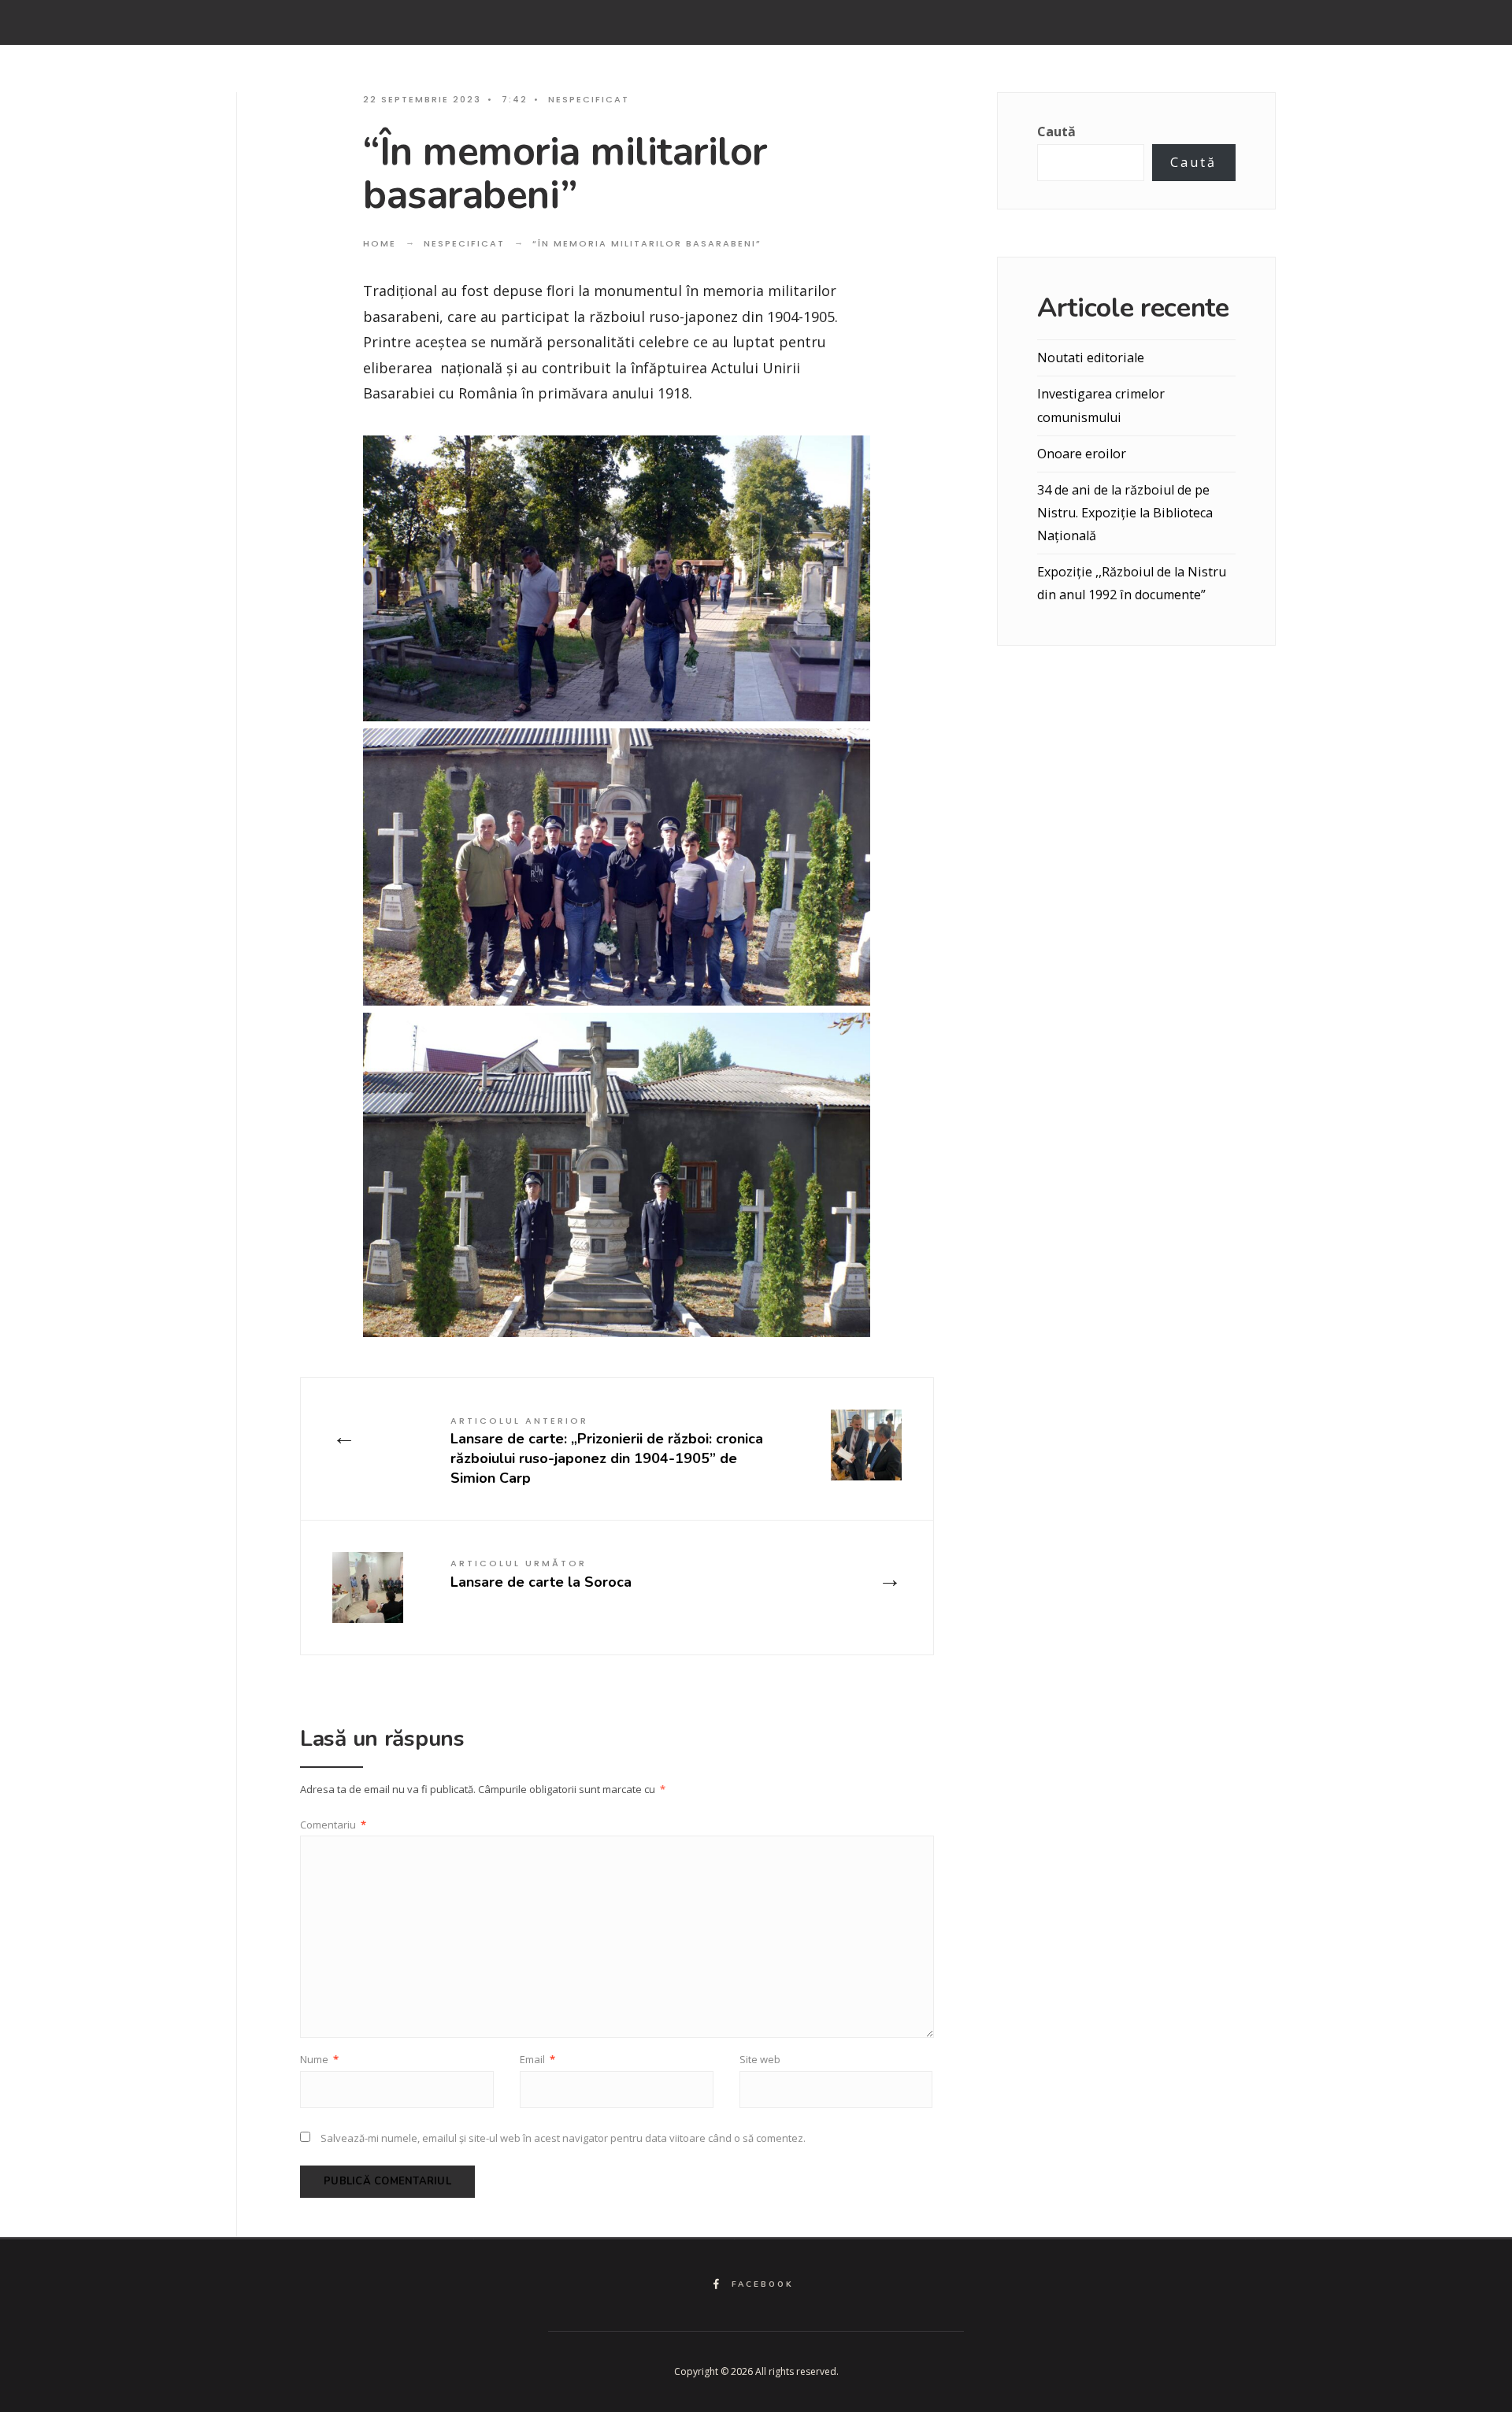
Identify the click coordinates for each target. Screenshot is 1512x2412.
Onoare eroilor (1082, 454)
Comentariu (333, 1825)
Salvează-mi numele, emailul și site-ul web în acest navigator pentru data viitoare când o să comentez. (563, 2138)
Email (537, 2059)
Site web (760, 2059)
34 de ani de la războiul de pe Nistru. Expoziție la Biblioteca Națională (1125, 513)
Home (380, 243)
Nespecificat (589, 99)
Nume (319, 2059)
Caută (1056, 132)
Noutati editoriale (1091, 358)
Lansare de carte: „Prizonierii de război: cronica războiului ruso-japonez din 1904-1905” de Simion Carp (607, 1451)
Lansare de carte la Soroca (541, 1574)
